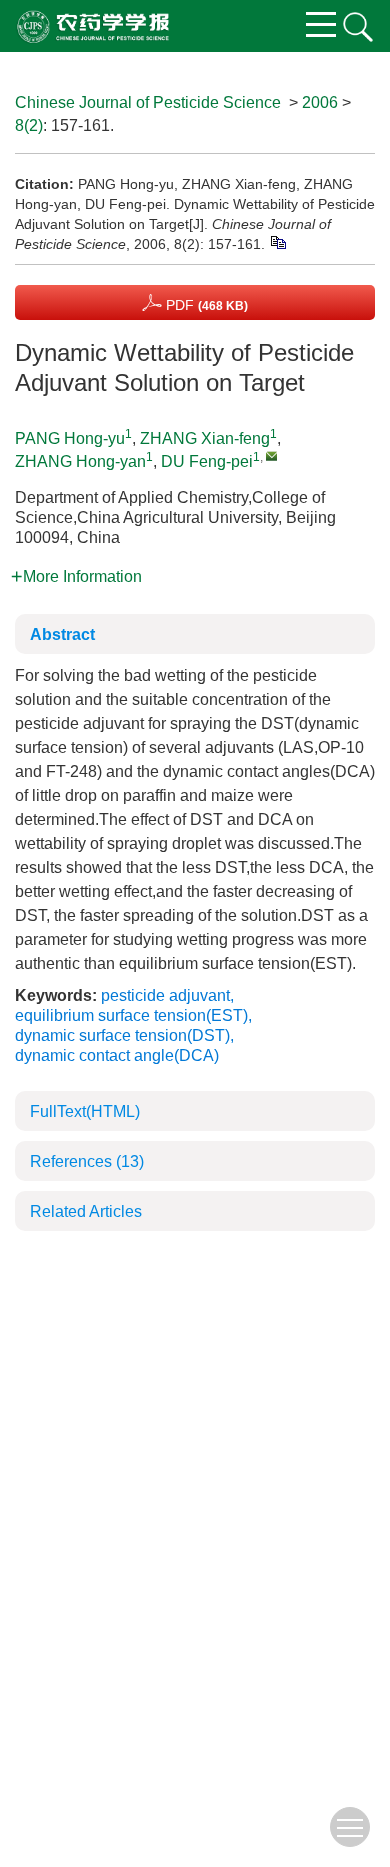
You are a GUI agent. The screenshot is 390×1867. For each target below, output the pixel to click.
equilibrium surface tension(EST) (131, 1015)
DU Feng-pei (207, 461)
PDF (205, 305)
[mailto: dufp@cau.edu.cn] (271, 455)
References (87, 1161)
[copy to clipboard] (277, 241)
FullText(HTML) (85, 1111)
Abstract (62, 634)
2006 (320, 102)
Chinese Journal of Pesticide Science (148, 102)
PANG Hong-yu (70, 438)
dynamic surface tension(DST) (122, 1035)
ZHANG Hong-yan (80, 461)
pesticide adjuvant (165, 995)
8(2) (29, 125)
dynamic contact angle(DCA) (117, 1055)
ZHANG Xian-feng (205, 438)
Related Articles (86, 1211)
